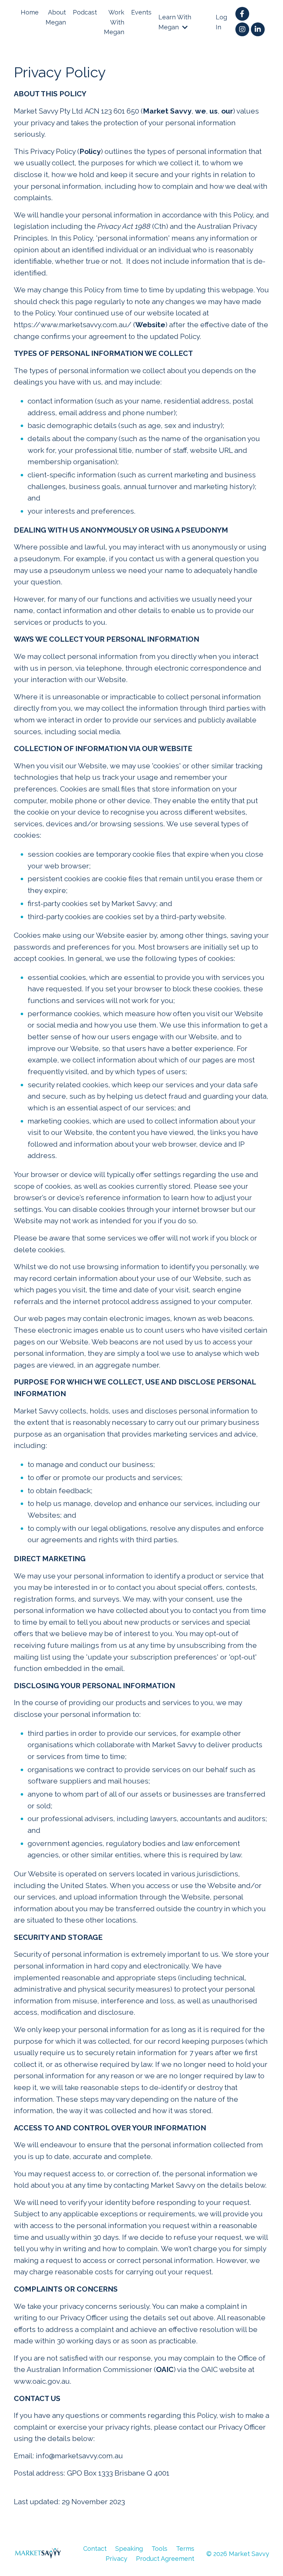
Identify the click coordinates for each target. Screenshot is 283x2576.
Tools (159, 2549)
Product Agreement (165, 2559)
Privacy (116, 2559)
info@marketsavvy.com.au (79, 2456)
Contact (95, 2549)
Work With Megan (114, 22)
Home (30, 12)
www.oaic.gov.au (42, 2381)
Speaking (129, 2549)
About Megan (56, 17)
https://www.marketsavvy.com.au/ (73, 325)
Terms (185, 2549)
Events (141, 12)
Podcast (85, 12)
